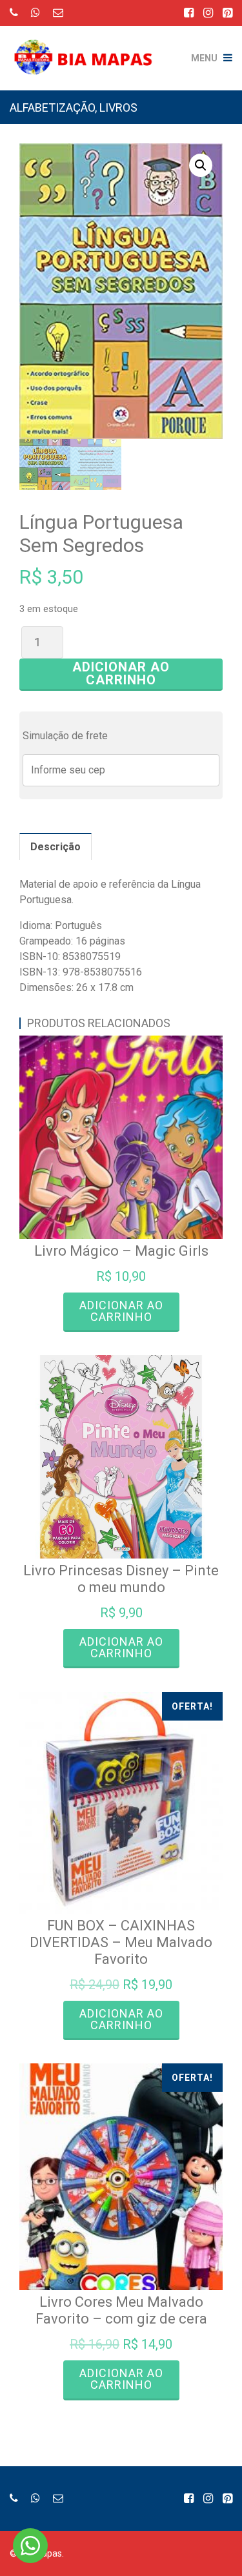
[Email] (58, 13)
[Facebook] (189, 13)
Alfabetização (52, 107)
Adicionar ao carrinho (121, 673)
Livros (118, 107)
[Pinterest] (227, 13)
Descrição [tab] (55, 847)
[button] (201, 165)
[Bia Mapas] (88, 48)
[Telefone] (14, 13)
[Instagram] (208, 13)
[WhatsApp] (35, 13)
